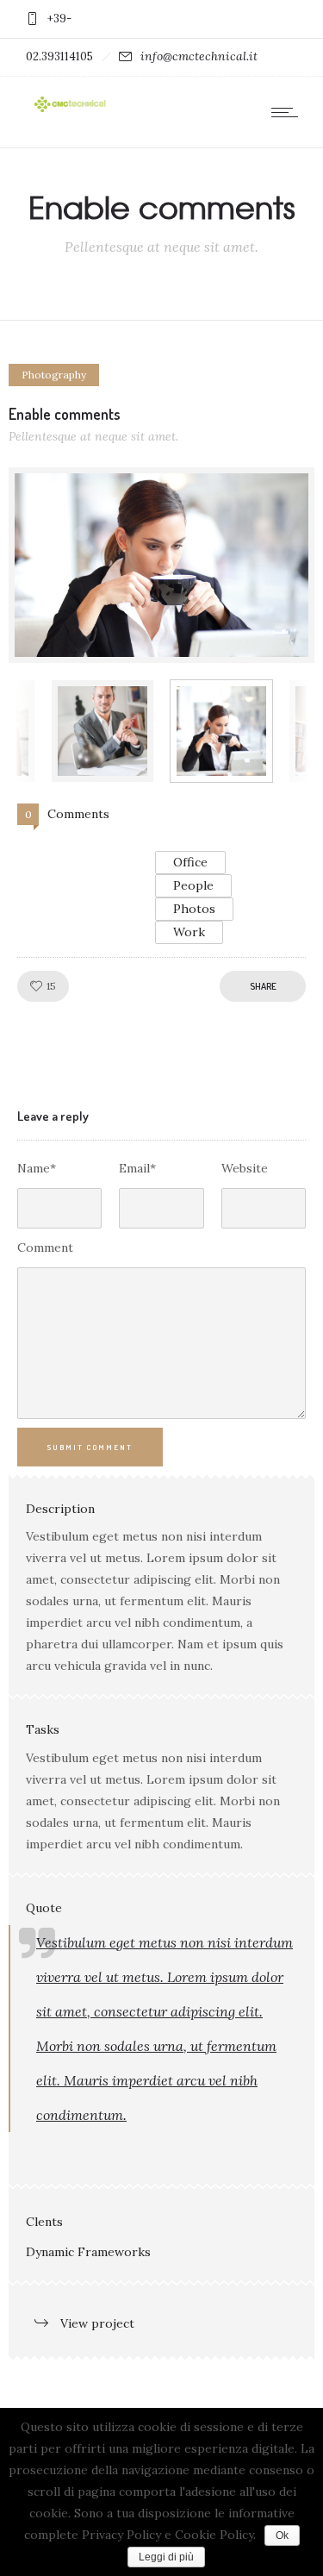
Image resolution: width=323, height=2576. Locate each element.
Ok (282, 2535)
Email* (137, 1168)
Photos (194, 909)
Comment (45, 1247)
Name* (37, 1168)
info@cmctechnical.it (199, 56)
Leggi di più (166, 2557)
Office (190, 862)
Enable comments (65, 414)
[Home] (69, 110)
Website (245, 1168)
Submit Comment (90, 1447)
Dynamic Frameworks (88, 2252)
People (193, 885)
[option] (161, 565)
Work (189, 932)
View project (97, 2323)
